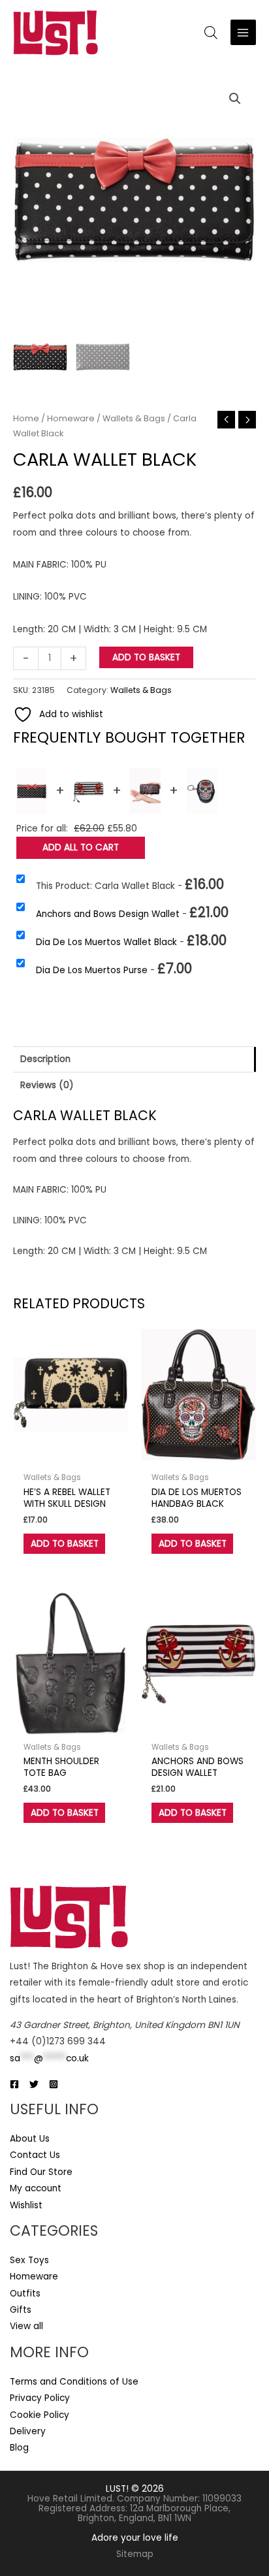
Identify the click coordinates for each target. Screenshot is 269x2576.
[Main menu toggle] (243, 32)
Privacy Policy (40, 2398)
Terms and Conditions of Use (74, 2382)
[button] (235, 99)
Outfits (25, 2294)
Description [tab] (45, 1059)
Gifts (21, 2310)
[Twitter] (34, 2084)
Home (26, 418)
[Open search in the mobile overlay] (211, 33)
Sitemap (135, 2554)
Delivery (28, 2431)
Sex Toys (29, 2260)
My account (36, 2188)
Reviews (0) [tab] (47, 1085)
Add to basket (146, 657)
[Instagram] (54, 2084)
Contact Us (35, 2155)
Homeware (71, 418)
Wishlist (26, 2205)
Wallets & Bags (134, 418)
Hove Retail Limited (70, 2499)
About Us (30, 2139)
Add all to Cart (81, 847)
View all (26, 2326)
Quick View (71, 1456)
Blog (19, 2448)
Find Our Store (41, 2172)
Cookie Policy (40, 2415)
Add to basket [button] (65, 1544)
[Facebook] (14, 2084)
